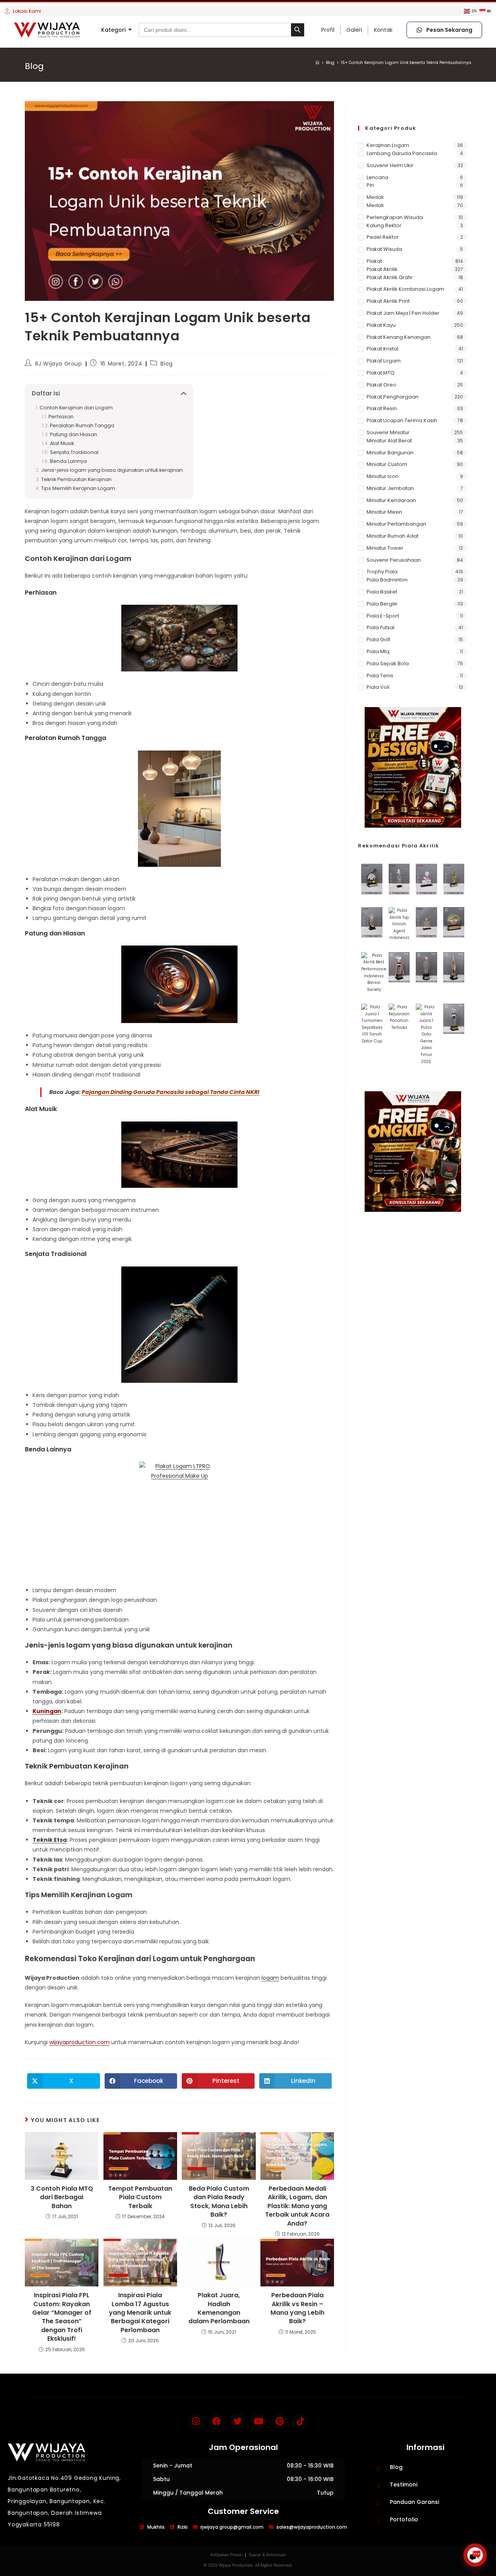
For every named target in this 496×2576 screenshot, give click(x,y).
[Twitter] (238, 2421)
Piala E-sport (383, 616)
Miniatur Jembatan (390, 488)
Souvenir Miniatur (388, 432)
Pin (370, 185)
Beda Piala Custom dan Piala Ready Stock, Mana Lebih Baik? (219, 2202)
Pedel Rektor (383, 237)
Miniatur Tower (385, 548)
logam (270, 1978)
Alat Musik (62, 443)
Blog (166, 364)
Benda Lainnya (68, 461)
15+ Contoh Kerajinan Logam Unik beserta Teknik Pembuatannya (406, 63)
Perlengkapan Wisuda (395, 217)
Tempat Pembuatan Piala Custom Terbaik (140, 2197)
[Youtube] (258, 2421)
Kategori (113, 30)
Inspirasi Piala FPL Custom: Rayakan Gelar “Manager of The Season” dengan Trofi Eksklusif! (62, 2317)
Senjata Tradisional (74, 452)
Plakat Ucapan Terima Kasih (402, 420)
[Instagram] (196, 2421)
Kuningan (47, 1711)
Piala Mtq (378, 651)
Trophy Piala (382, 572)
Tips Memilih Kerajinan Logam (78, 488)
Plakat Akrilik (382, 269)
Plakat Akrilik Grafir (390, 277)
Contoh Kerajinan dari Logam (76, 408)
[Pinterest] (279, 2421)
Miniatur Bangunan (390, 453)
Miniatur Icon (382, 476)
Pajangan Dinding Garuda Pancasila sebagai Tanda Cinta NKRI (170, 1092)
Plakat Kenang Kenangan (399, 337)
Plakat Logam (384, 361)
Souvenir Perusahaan (394, 560)
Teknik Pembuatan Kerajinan (76, 479)
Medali (375, 197)
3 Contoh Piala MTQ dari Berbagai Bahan (62, 2197)
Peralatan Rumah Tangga (82, 425)
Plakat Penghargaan (393, 397)
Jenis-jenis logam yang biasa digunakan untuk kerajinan (112, 470)
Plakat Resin (382, 408)
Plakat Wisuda (384, 249)
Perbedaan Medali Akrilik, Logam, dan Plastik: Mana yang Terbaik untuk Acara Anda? (297, 2206)
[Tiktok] (300, 2421)
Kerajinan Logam (388, 145)
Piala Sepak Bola (388, 663)
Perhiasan (61, 417)
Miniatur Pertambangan (396, 524)
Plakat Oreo (381, 385)
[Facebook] (217, 2421)
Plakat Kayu (381, 325)
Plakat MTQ (381, 373)
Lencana (377, 177)
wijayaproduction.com (79, 2042)
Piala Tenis (380, 675)
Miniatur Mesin (384, 512)
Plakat (374, 261)
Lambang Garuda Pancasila (402, 153)
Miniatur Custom (387, 464)
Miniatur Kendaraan (391, 500)
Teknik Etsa (50, 1840)
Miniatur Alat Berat (389, 441)
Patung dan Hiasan (74, 434)
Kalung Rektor (384, 225)
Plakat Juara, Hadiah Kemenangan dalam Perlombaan (219, 2308)
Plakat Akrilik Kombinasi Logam (405, 289)
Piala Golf (378, 639)
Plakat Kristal (382, 349)
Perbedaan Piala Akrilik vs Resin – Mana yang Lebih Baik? (297, 2308)
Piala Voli (378, 687)
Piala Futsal (381, 627)
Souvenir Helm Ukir (390, 165)
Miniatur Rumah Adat (393, 536)
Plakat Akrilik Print (388, 301)
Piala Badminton (387, 580)
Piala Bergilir (382, 604)
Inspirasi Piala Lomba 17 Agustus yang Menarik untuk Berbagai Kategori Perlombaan (140, 2313)
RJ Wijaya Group (59, 364)
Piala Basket (382, 592)
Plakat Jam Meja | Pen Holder (403, 313)
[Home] (317, 63)
